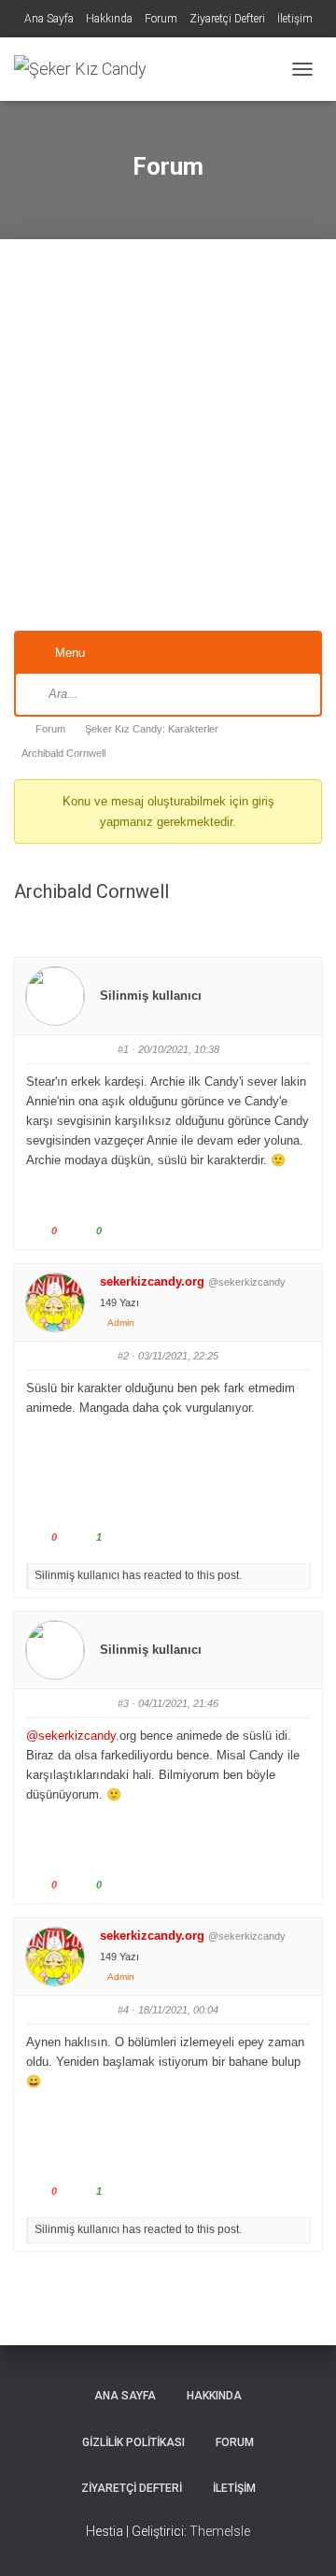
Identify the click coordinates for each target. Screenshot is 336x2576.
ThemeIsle (220, 2531)
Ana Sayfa (49, 19)
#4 (123, 2010)
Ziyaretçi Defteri (227, 19)
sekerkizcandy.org (152, 1281)
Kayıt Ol (248, 536)
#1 (123, 1049)
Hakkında (109, 19)
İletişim (295, 19)
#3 (123, 1703)
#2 (123, 1356)
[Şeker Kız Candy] (87, 69)
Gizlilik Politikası (133, 2442)
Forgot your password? (168, 592)
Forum (161, 19)
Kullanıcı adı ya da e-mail (82, 302)
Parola (42, 397)
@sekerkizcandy (71, 1736)
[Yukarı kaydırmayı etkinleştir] (299, 2539)
